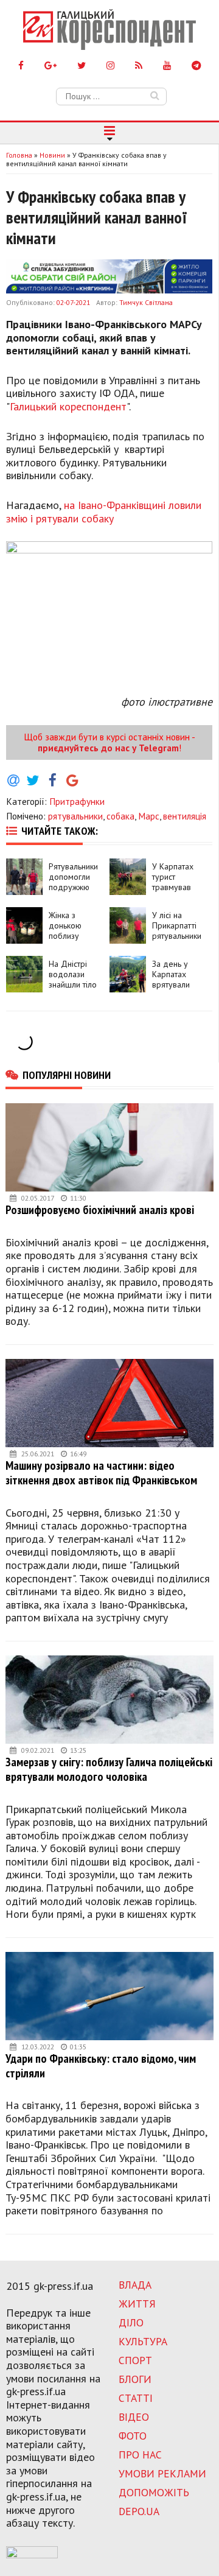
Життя (137, 2304)
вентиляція (185, 816)
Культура (143, 2341)
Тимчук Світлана (146, 302)
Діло (131, 2322)
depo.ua (139, 2511)
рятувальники (75, 816)
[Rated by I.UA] (32, 2555)
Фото (133, 2436)
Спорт (135, 2360)
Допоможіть (154, 2492)
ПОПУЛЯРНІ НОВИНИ (67, 1075)
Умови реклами (162, 2473)
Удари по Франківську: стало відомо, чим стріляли (101, 2065)
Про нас (140, 2455)
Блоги (135, 2379)
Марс (149, 816)
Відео (134, 2417)
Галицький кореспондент (68, 406)
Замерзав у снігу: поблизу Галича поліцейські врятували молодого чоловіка (109, 1769)
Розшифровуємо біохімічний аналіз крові (100, 1209)
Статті (136, 2398)
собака (120, 816)
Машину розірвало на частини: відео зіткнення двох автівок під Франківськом (101, 1472)
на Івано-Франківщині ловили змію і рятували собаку (104, 512)
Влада (135, 2285)
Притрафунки (77, 801)
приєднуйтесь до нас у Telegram (108, 748)
